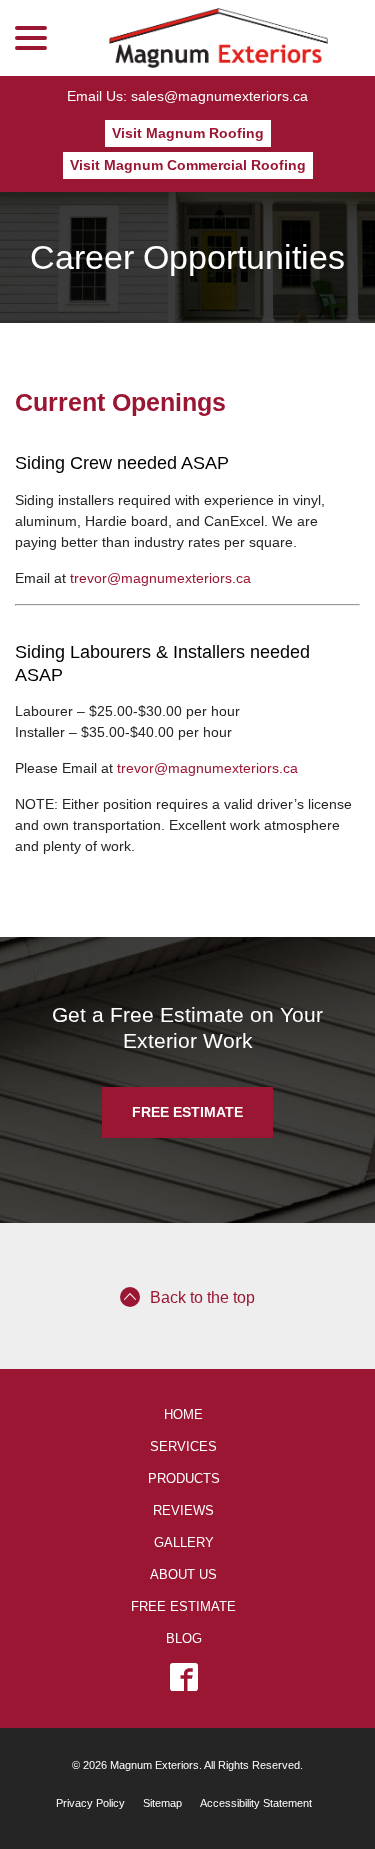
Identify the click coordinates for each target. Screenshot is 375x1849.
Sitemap (162, 1803)
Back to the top (202, 1297)
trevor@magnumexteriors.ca (160, 578)
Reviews (183, 1511)
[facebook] (183, 1676)
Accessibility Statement (256, 1803)
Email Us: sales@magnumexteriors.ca (187, 96)
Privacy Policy (90, 1803)
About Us (183, 1575)
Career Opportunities (187, 257)
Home (183, 1415)
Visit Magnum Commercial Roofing (188, 165)
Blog (184, 1639)
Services (183, 1447)
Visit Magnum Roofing (188, 133)
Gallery (184, 1543)
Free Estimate (187, 1112)
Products (184, 1479)
